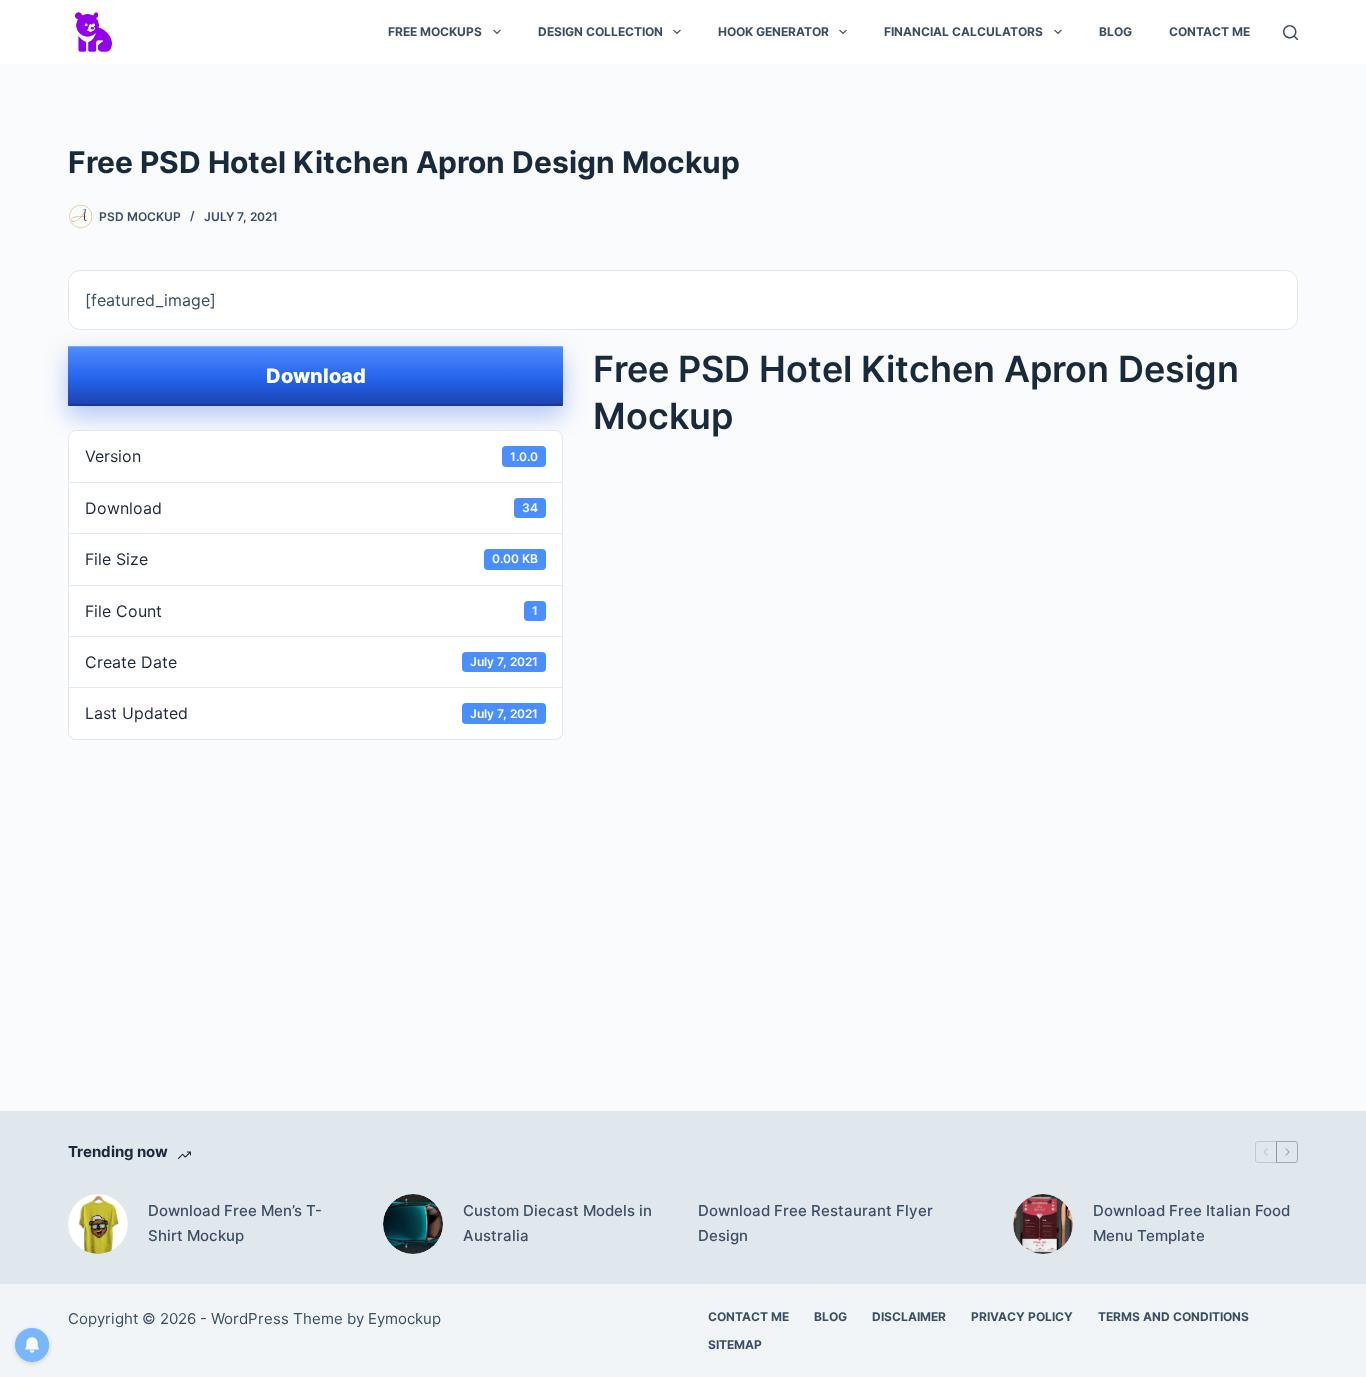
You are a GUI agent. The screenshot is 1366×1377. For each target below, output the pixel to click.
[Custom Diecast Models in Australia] (413, 1224)
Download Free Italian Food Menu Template (1191, 1223)
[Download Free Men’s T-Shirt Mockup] (98, 1224)
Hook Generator (773, 31)
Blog (1115, 31)
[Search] (1290, 32)
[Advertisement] (683, 896)
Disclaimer (909, 1316)
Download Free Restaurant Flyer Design (815, 1223)
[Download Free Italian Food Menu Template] (1043, 1224)
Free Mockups (435, 31)
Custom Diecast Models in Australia (557, 1223)
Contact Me (1209, 31)
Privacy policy (1022, 1316)
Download (316, 376)
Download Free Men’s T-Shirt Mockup (235, 1223)
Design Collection (600, 31)
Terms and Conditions (1173, 1316)
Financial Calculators (963, 31)
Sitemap (735, 1344)
